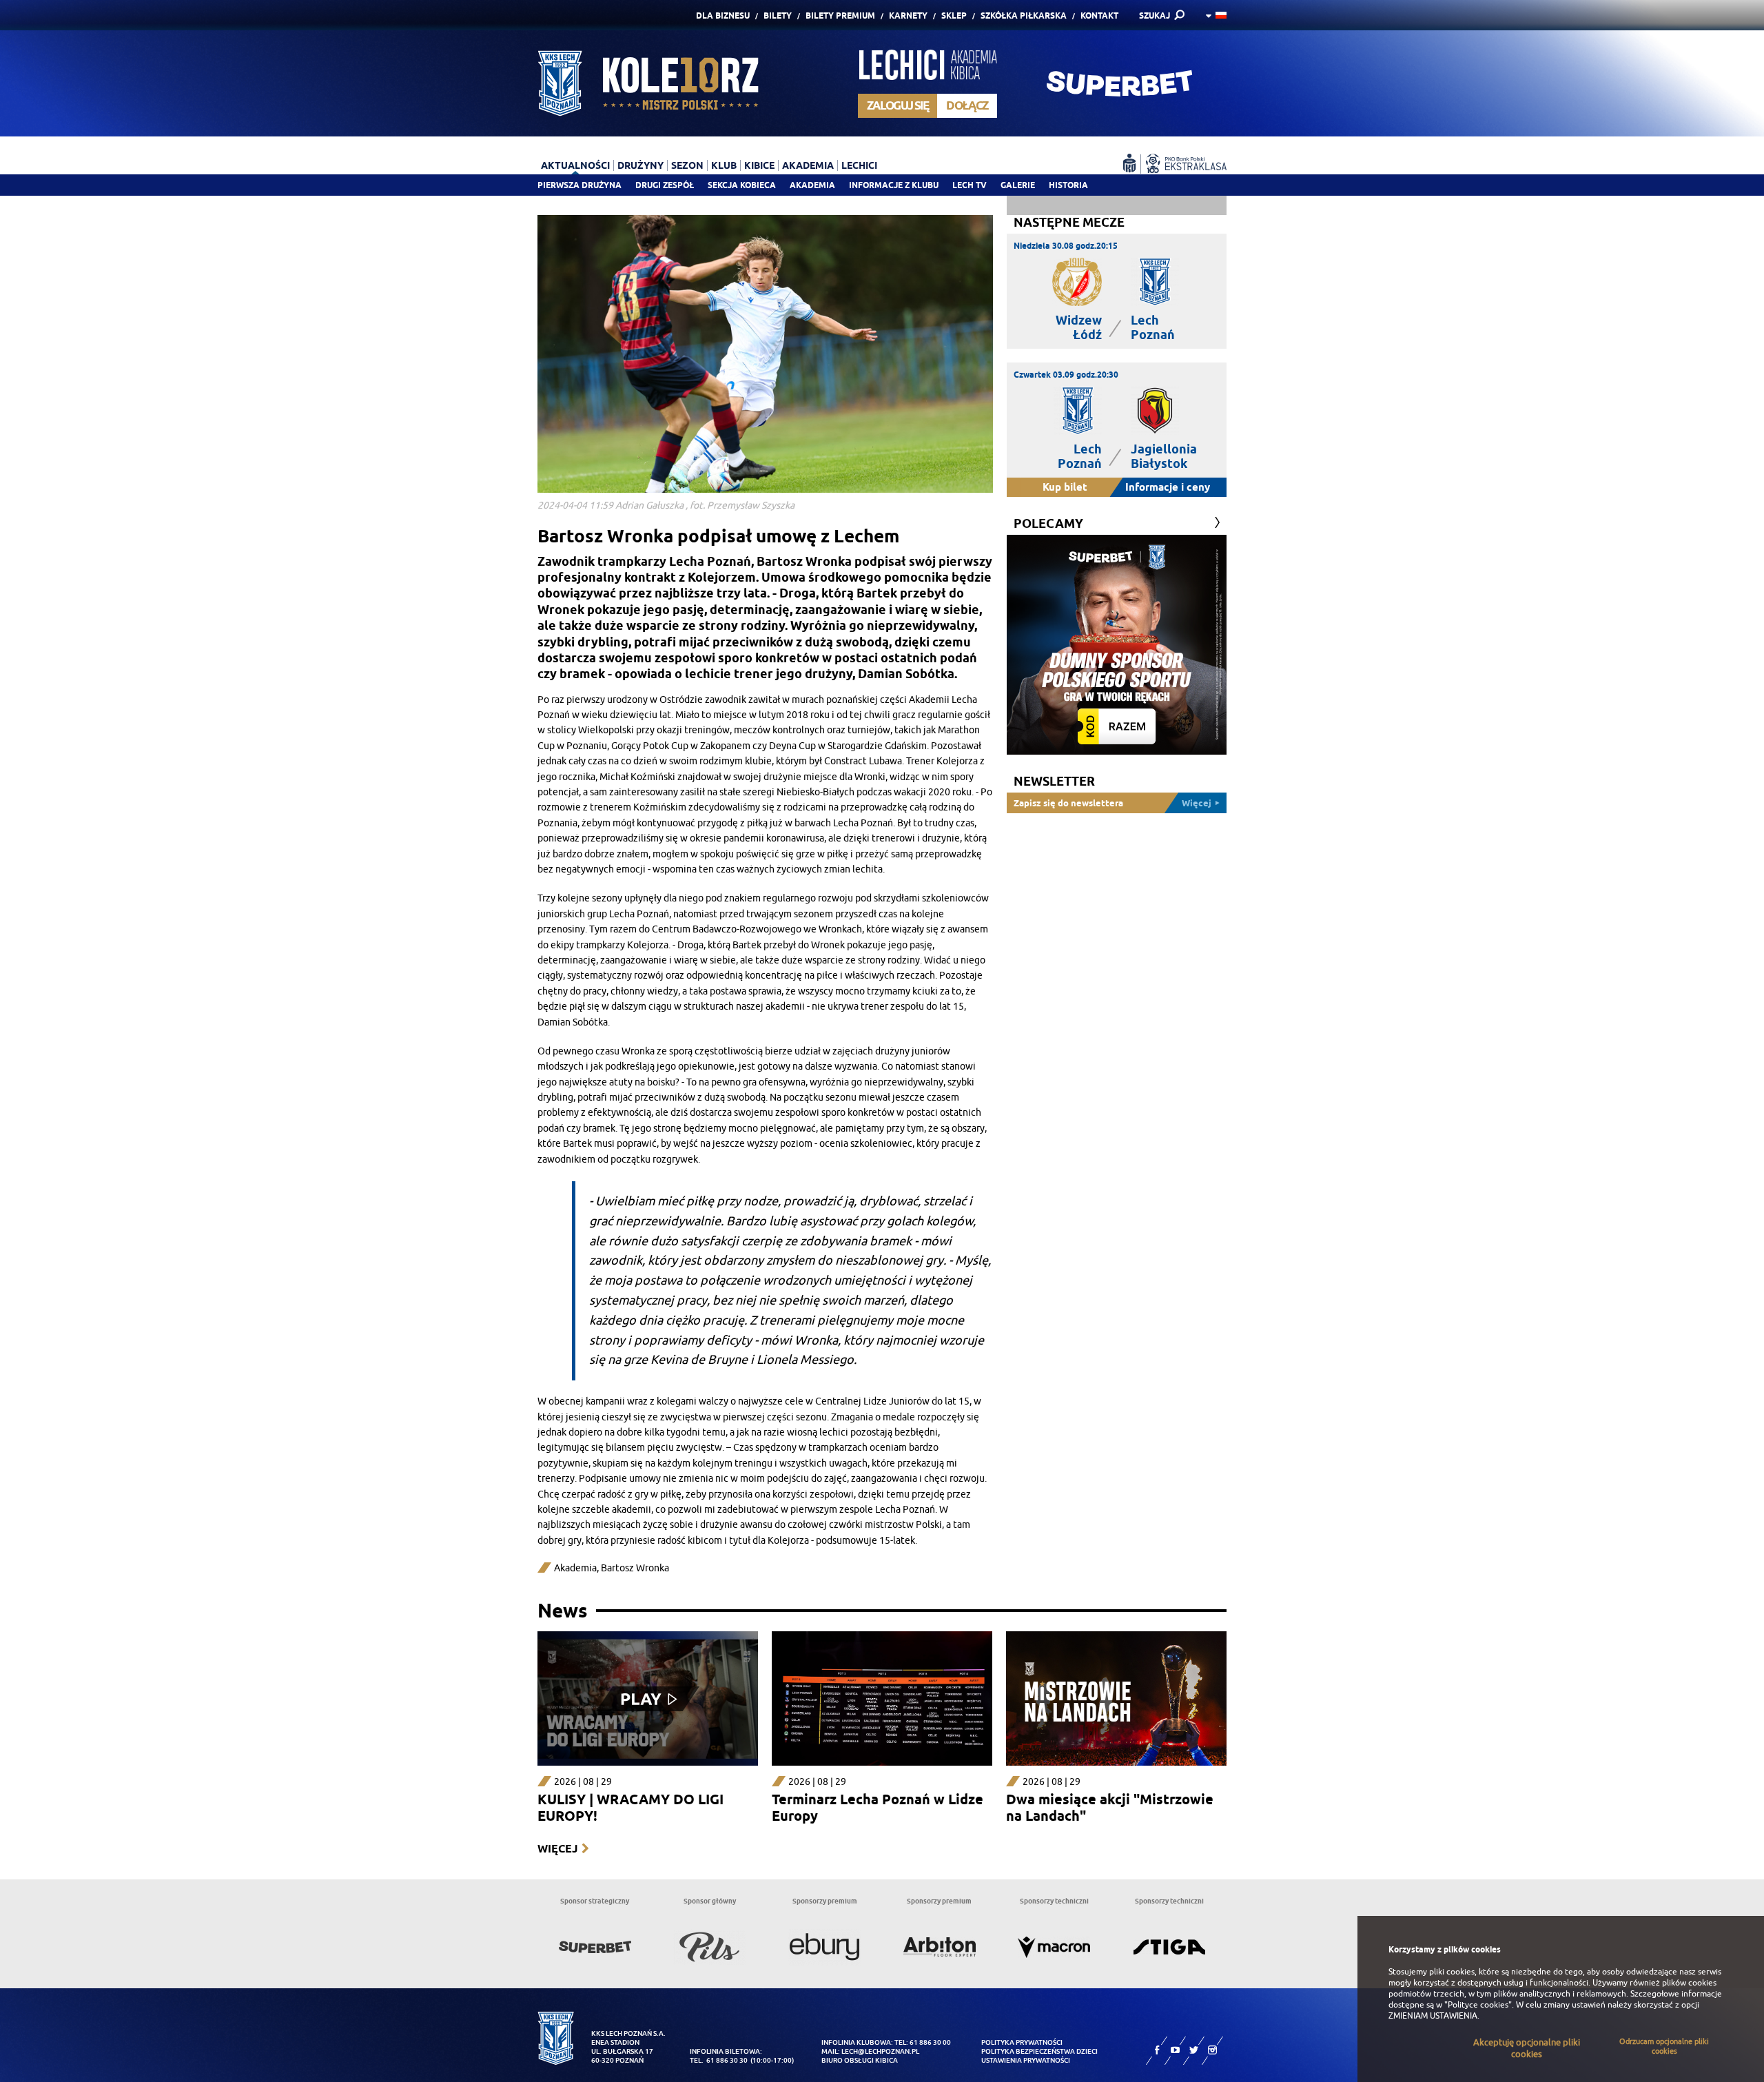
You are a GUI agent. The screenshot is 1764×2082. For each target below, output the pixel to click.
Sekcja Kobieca (742, 185)
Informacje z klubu (894, 185)
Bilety (778, 16)
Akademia (812, 185)
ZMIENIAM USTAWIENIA (1433, 2016)
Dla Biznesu (723, 16)
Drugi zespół (665, 185)
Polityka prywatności (1022, 2042)
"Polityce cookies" (1478, 2005)
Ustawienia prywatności (1026, 2060)
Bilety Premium (840, 16)
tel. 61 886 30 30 (719, 2060)
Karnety (908, 16)
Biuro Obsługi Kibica (860, 2060)
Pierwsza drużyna (580, 185)
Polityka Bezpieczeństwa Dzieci (1039, 2051)
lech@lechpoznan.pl (880, 2051)
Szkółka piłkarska (1024, 16)
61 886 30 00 (930, 2042)
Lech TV (970, 185)
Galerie (1018, 185)
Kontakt (1099, 16)
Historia (1068, 185)
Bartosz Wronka (635, 1568)
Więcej (557, 1849)
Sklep (954, 16)
